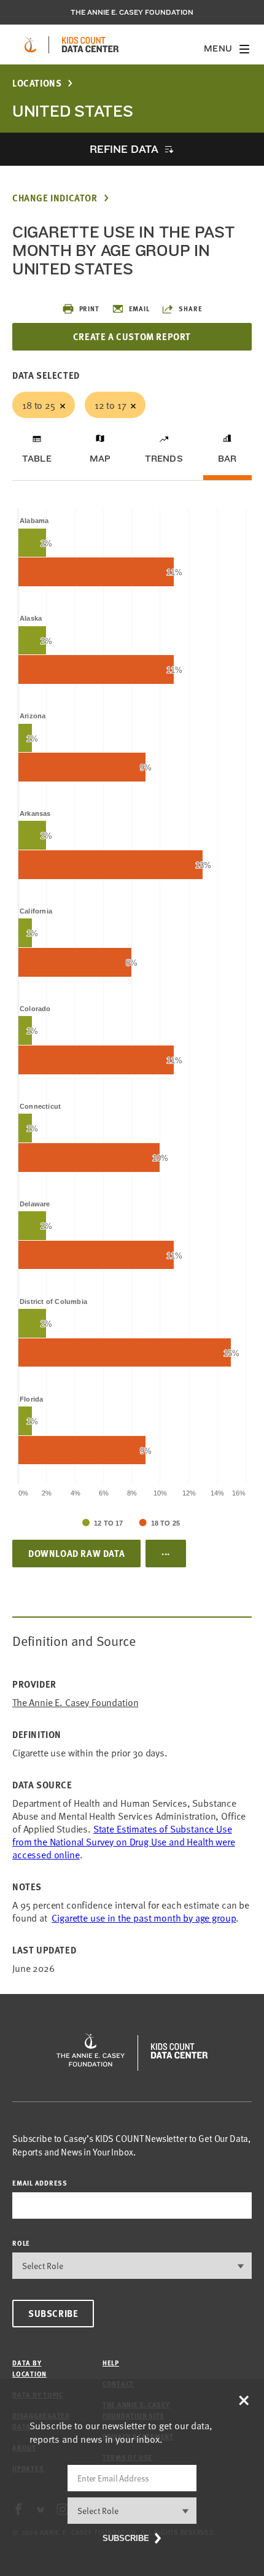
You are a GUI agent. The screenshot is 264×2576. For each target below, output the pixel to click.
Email (139, 308)
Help (111, 2363)
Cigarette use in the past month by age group (144, 1917)
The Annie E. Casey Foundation (132, 12)
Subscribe (53, 2313)
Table (37, 459)
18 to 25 (39, 405)
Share (190, 308)
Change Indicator (55, 198)
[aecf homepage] (30, 45)
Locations (37, 83)
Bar (227, 459)
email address (40, 2183)
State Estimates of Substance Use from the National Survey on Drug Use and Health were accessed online (124, 1841)
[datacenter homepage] (90, 45)
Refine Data (124, 149)
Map (100, 459)
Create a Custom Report (132, 336)
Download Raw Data (76, 1553)
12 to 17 (111, 405)
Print (89, 308)
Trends (164, 459)
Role (21, 2243)
